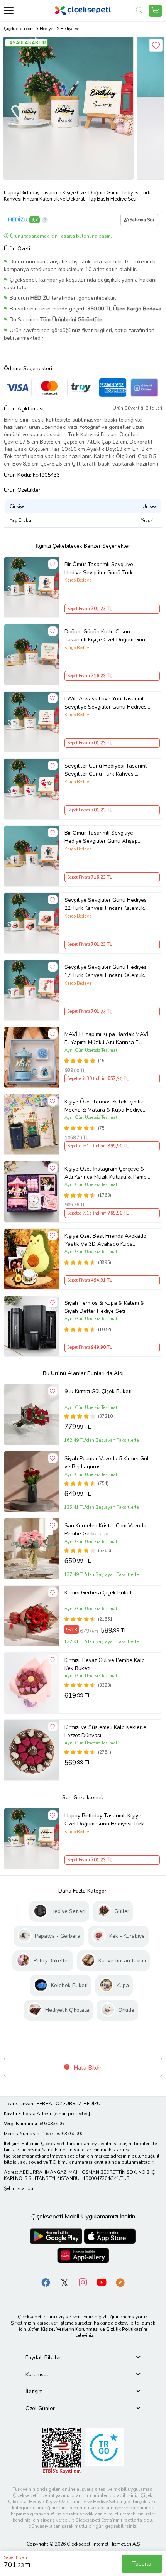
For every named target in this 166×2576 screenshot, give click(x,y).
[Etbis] (62, 2450)
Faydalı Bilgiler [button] (43, 2358)
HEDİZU (18, 220)
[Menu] (9, 11)
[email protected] (72, 2114)
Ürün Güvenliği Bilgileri (137, 408)
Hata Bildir (87, 2068)
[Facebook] (46, 2282)
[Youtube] (102, 2282)
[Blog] (120, 2282)
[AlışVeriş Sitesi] (155, 11)
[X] (64, 2282)
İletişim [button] (34, 2391)
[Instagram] (83, 2282)
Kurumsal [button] (37, 2374)
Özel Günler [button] (40, 2408)
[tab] (83, 2358)
